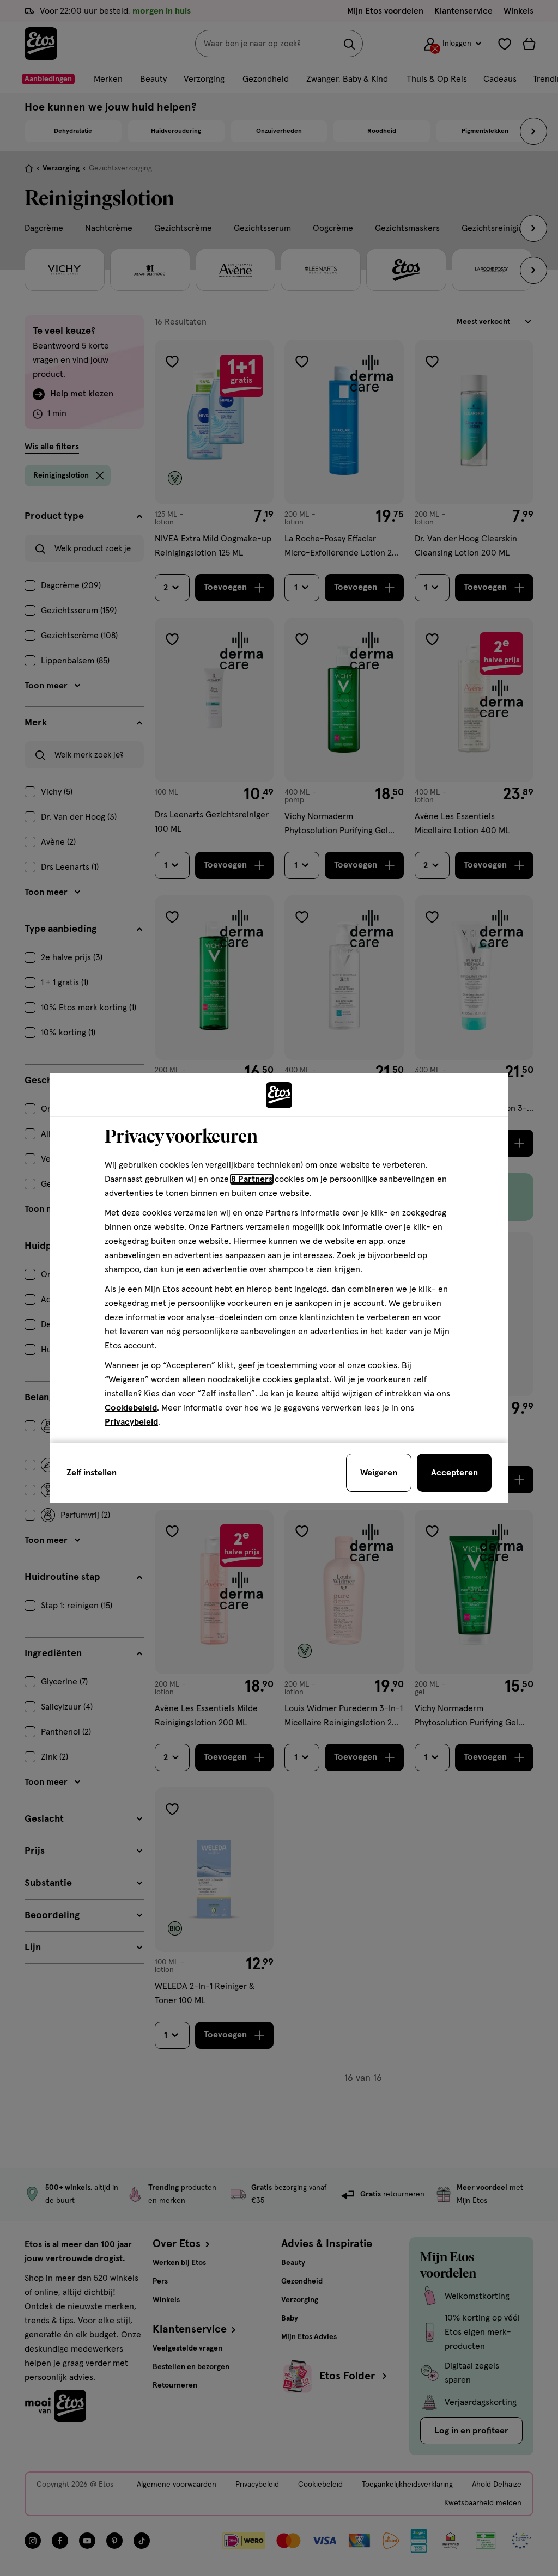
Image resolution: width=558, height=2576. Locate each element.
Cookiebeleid (131, 1408)
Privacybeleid (131, 1422)
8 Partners (252, 1179)
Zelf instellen (92, 1473)
